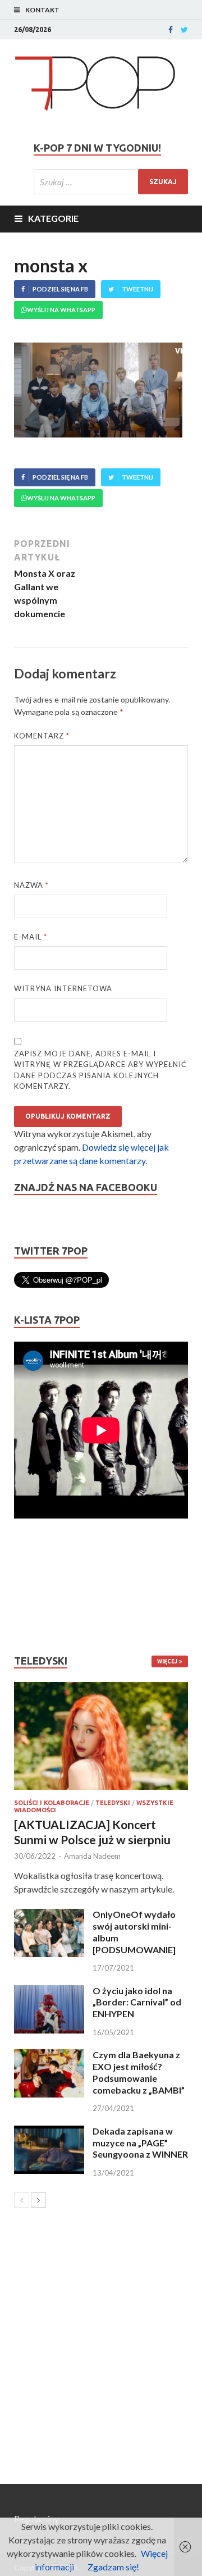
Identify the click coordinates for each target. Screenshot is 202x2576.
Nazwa (31, 885)
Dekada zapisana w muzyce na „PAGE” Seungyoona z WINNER (140, 2143)
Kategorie (53, 218)
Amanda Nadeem (92, 1856)
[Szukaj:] (111, 182)
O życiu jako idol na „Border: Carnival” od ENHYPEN (137, 2002)
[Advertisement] (48, 1586)
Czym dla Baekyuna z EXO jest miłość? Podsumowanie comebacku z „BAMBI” (139, 2072)
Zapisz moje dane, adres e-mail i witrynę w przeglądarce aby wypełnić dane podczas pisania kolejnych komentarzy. (100, 1070)
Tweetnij (137, 289)
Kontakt (42, 10)
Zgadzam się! (113, 2567)
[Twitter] (184, 30)
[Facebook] (171, 30)
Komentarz (42, 736)
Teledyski (113, 1803)
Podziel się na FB (60, 289)
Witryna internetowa (63, 988)
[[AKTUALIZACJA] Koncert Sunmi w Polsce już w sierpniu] (101, 1736)
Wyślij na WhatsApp (61, 310)
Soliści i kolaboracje (52, 1803)
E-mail (31, 937)
